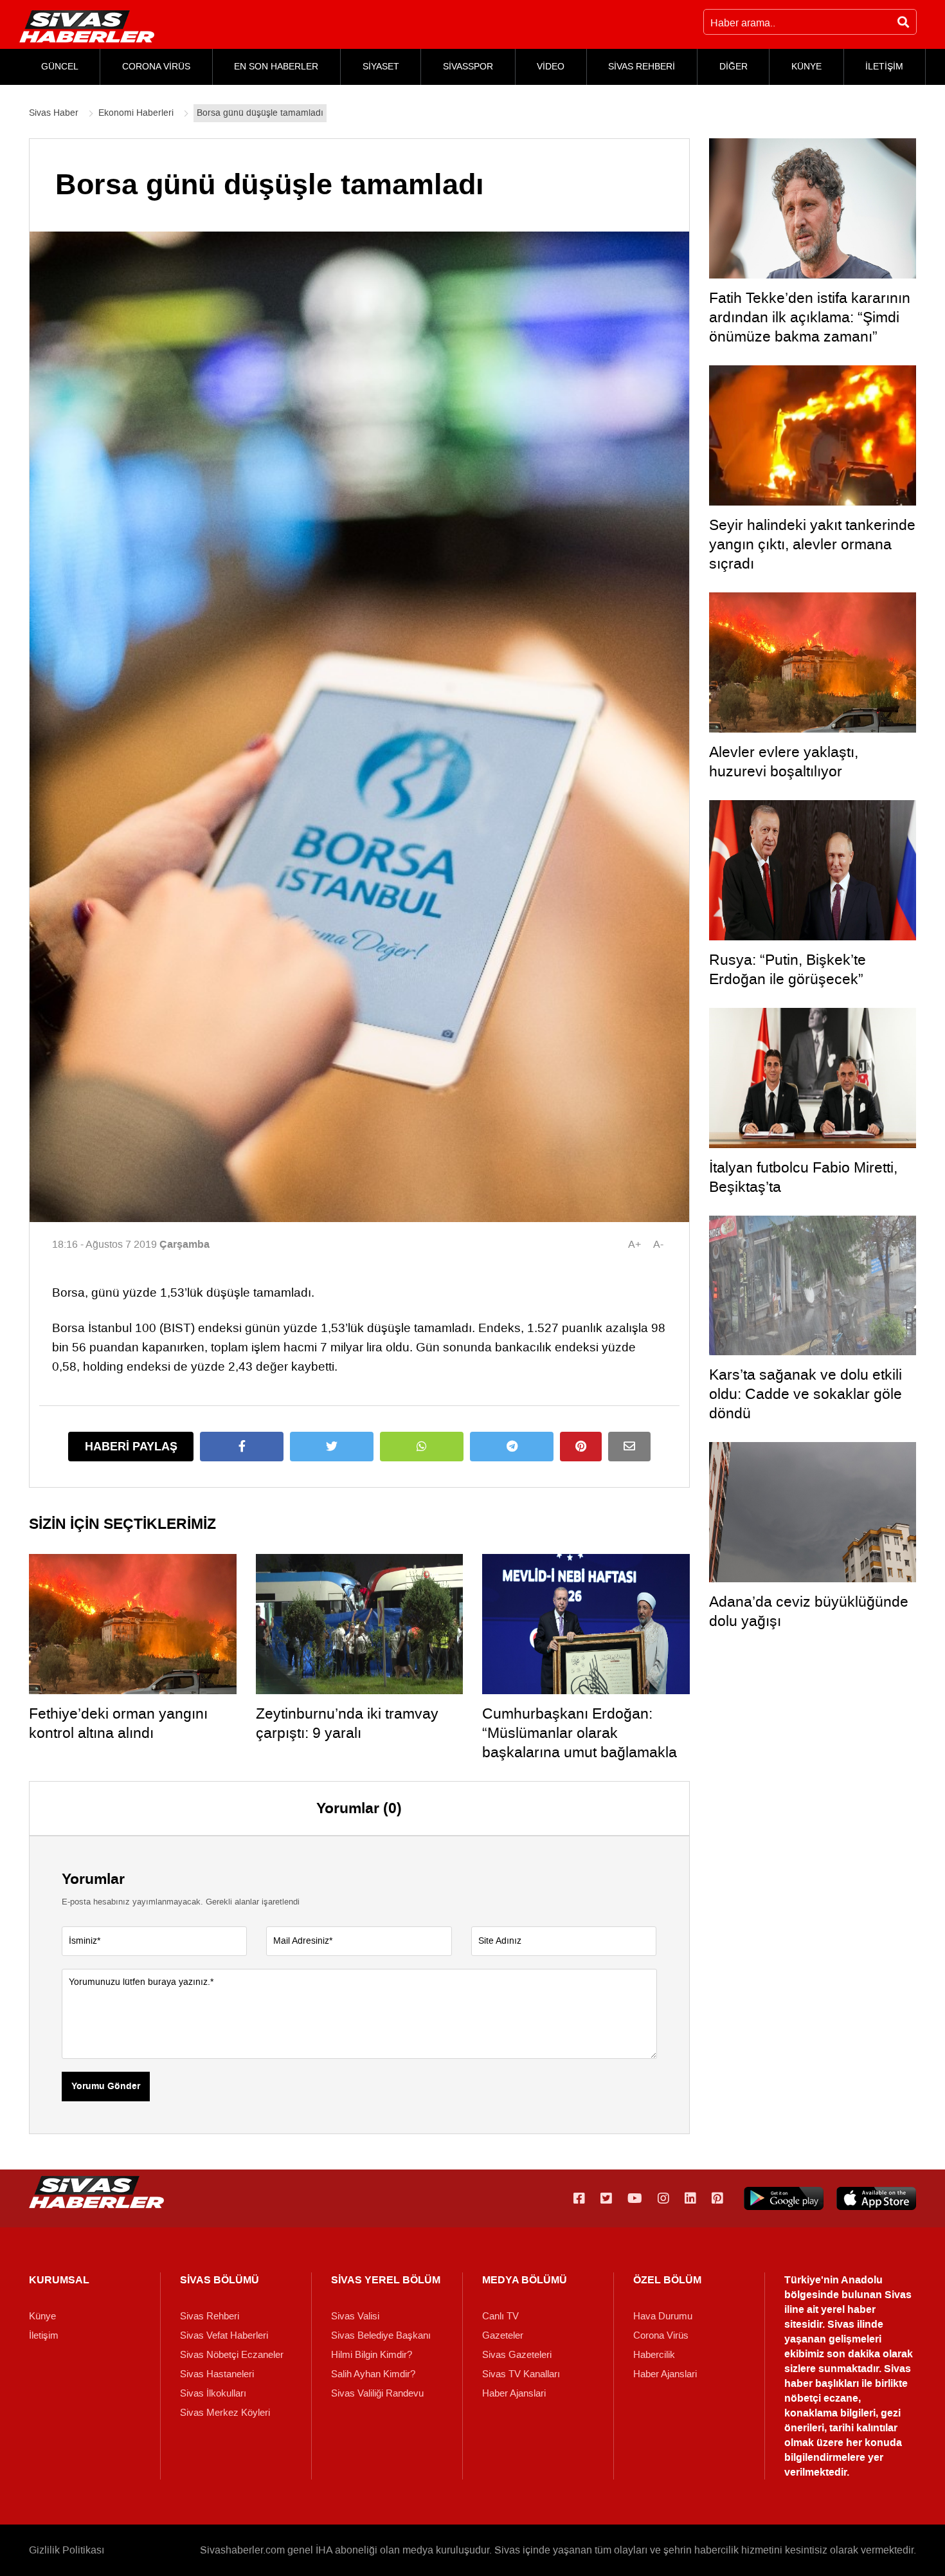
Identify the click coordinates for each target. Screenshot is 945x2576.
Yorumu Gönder (106, 2087)
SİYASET (381, 67)
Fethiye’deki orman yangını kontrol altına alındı (118, 1723)
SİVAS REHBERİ (642, 67)
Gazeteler (503, 2335)
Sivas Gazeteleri (517, 2355)
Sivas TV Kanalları (521, 2374)
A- (658, 1244)
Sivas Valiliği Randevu (377, 2393)
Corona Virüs (661, 2335)
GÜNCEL (60, 67)
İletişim (44, 2335)
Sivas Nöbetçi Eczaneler (232, 2355)
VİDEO (551, 67)
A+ (634, 1244)
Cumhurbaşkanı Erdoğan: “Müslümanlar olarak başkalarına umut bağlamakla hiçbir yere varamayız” (580, 1742)
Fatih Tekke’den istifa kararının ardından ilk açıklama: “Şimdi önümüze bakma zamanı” (810, 317)
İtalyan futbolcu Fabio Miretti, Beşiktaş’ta (803, 1177)
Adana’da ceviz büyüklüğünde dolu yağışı (809, 1611)
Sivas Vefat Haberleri (224, 2335)
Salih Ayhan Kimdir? (373, 2374)
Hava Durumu (663, 2316)
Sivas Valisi (355, 2316)
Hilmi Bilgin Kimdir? (372, 2355)
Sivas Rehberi (210, 2316)
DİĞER (733, 67)
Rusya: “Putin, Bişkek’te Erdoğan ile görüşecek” (788, 969)
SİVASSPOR (468, 67)
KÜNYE (806, 67)
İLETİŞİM (884, 67)
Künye (42, 2316)
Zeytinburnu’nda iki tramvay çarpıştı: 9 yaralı (347, 1723)
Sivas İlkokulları (213, 2393)
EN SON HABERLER (276, 67)
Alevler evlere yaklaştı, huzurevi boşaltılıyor (784, 762)
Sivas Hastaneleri (217, 2374)
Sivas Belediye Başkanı (381, 2335)
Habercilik (654, 2355)
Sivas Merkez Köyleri (225, 2413)
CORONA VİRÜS (156, 67)
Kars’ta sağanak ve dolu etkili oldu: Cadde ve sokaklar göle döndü (806, 1394)
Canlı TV (500, 2316)
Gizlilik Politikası (67, 2550)
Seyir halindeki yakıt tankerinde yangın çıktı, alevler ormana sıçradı (812, 544)
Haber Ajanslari (514, 2393)
